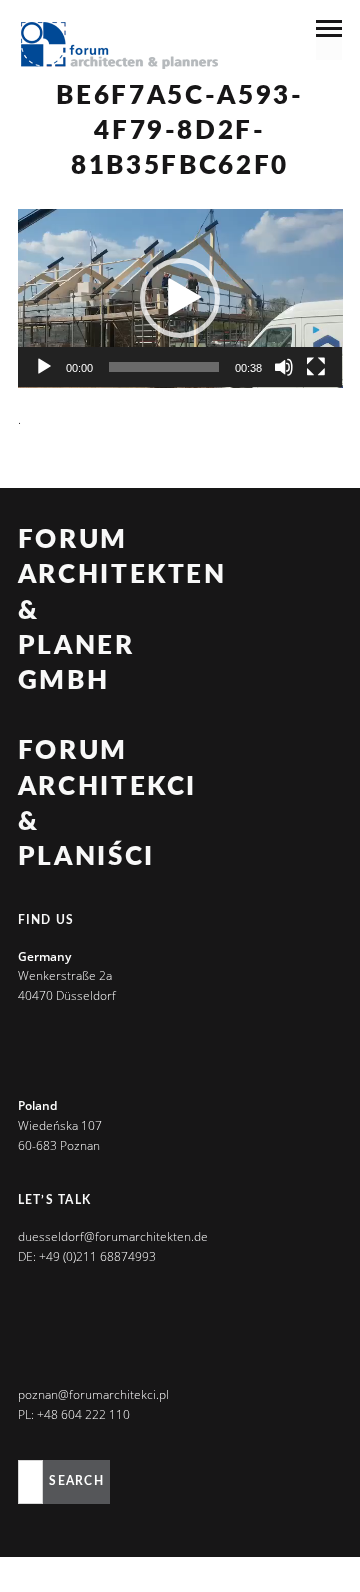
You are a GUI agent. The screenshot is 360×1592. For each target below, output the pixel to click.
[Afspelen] (44, 367)
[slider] (164, 367)
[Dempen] (284, 367)
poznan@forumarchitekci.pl (93, 1394)
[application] (180, 298)
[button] (180, 298)
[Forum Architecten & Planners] (120, 47)
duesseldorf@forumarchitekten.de (113, 1236)
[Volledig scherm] (316, 367)
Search (76, 1481)
